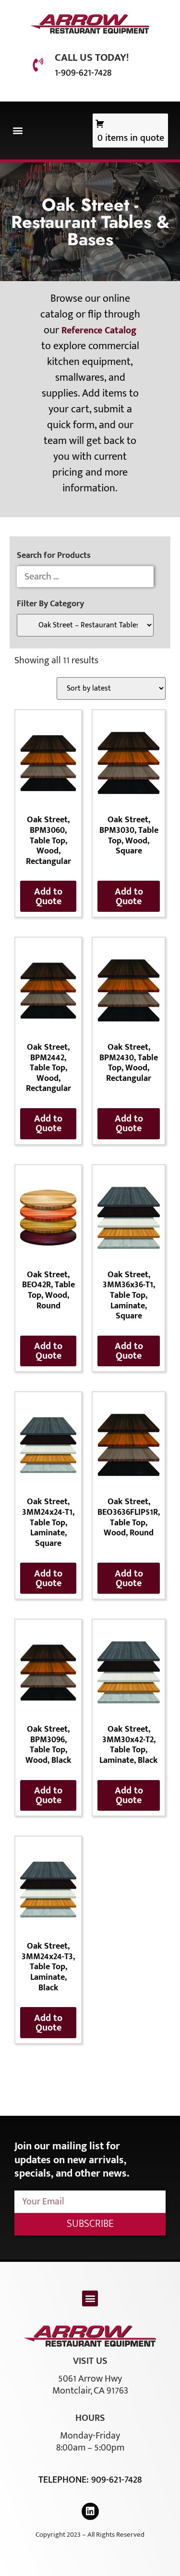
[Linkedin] (90, 2511)
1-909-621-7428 (83, 73)
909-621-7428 (116, 2480)
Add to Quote (48, 896)
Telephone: (65, 2480)
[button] (18, 131)
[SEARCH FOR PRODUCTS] (85, 577)
